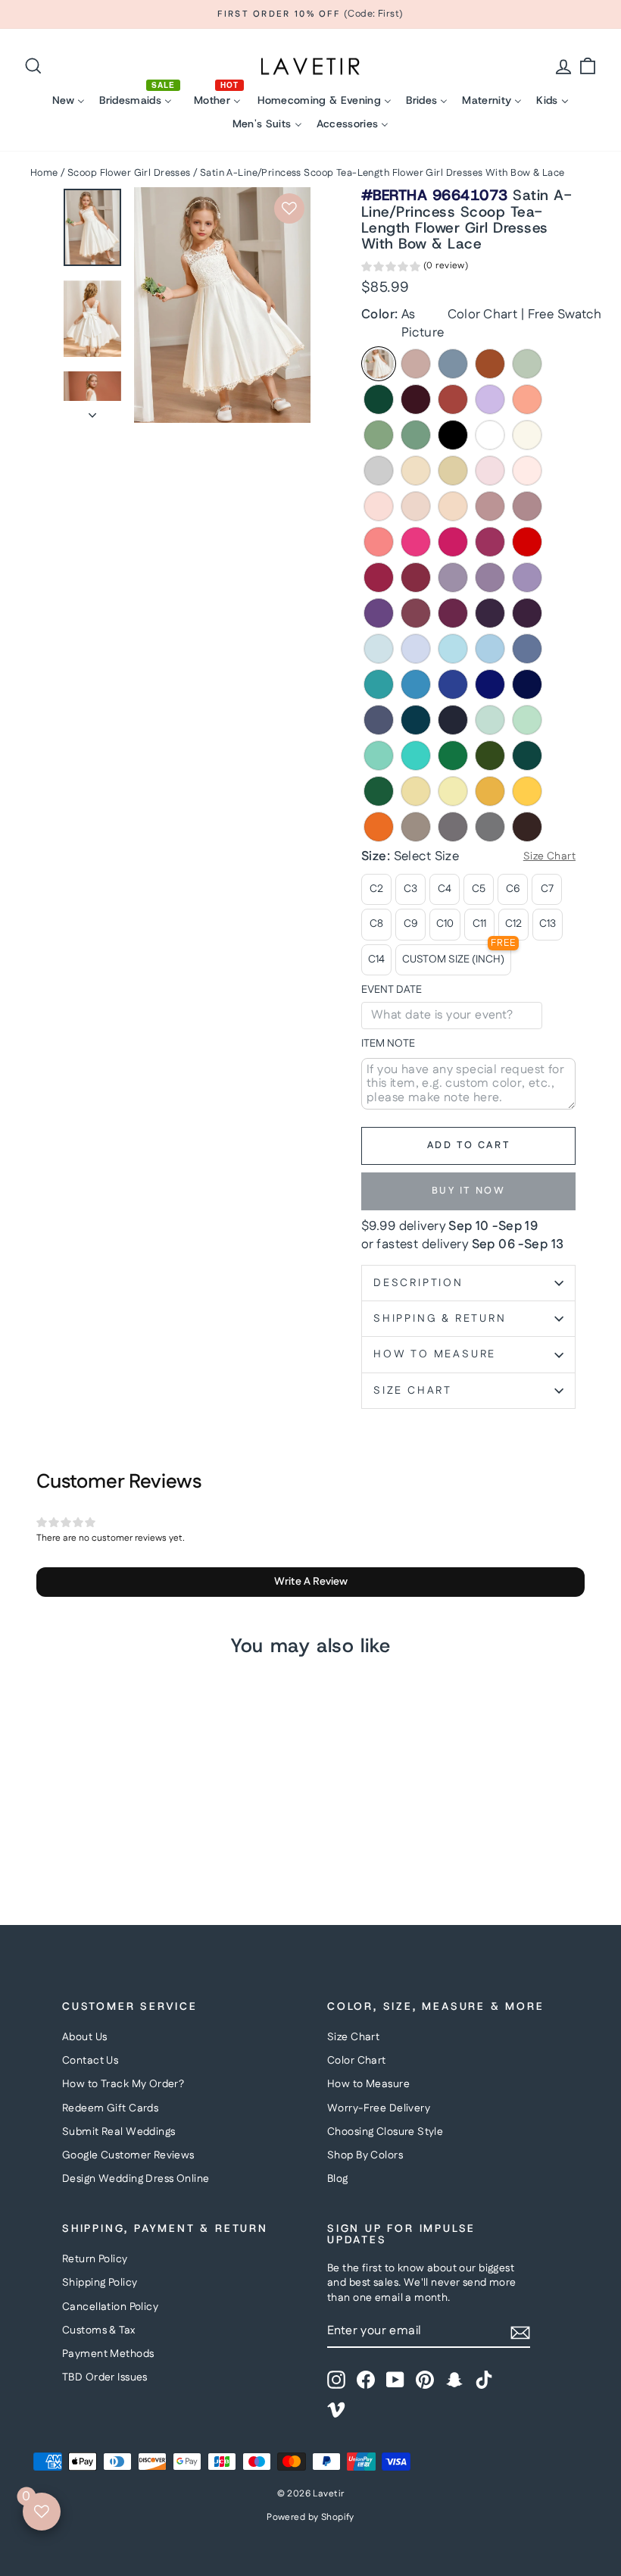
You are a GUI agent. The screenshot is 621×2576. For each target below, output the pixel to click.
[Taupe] (416, 827)
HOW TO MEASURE (435, 1354)
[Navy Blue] (453, 720)
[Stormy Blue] (379, 720)
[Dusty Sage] (379, 435)
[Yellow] (416, 791)
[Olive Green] (490, 756)
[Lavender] (416, 649)
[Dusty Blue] (453, 364)
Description (418, 1283)
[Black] (453, 435)
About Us (84, 2037)
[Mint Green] (527, 720)
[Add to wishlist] (289, 208)
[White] (490, 435)
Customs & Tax (99, 2330)
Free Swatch (565, 315)
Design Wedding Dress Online (136, 2179)
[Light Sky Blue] (453, 649)
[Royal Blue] (490, 684)
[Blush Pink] (416, 506)
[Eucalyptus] (416, 435)
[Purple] (379, 613)
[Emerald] (379, 791)
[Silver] (379, 471)
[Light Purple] (527, 577)
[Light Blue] (379, 649)
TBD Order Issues (105, 2377)
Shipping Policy (100, 2283)
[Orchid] (453, 613)
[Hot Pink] (416, 542)
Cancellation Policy (110, 2307)
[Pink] (490, 471)
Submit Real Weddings (119, 2132)
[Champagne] (453, 471)
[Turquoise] (416, 756)
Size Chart (353, 2037)
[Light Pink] (379, 506)
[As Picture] (379, 364)
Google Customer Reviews (128, 2155)
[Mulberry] (416, 613)
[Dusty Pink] (490, 506)
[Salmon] (527, 399)
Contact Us (90, 2061)
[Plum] (527, 613)
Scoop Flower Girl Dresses (129, 173)
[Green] (453, 756)
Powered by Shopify (310, 2517)
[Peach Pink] (453, 506)
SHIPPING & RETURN (440, 1319)
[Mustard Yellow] (490, 791)
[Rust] (453, 399)
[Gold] (527, 791)
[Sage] (527, 364)
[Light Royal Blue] (453, 684)
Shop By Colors (365, 2155)
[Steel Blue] (527, 649)
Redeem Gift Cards (110, 2108)
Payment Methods (108, 2354)
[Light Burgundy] (416, 577)
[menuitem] (69, 100)
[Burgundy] (416, 399)
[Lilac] (490, 399)
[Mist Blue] (490, 720)
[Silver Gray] (453, 827)
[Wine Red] (379, 577)
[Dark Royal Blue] (527, 684)
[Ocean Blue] (416, 684)
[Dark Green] (379, 399)
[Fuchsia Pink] (453, 542)
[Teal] (416, 720)
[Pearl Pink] (527, 471)
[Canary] (453, 791)
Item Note (388, 1044)
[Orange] (379, 827)
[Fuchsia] (490, 542)
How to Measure (368, 2084)
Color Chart (483, 315)
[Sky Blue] (490, 649)
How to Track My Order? (123, 2084)
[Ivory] (527, 435)
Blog (338, 2179)
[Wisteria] (453, 577)
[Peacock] (527, 756)
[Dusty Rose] (416, 364)
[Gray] (490, 827)
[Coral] (379, 542)
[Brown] (527, 827)
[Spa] (379, 756)
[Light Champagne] (416, 471)
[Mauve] (527, 506)
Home (44, 173)
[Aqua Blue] (379, 684)
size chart (413, 1391)
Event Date (392, 990)
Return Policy (95, 2259)
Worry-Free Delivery (379, 2108)
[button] (415, 268)
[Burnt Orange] (490, 364)
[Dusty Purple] (490, 577)
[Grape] (490, 613)
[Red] (527, 542)
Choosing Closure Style (385, 2132)
